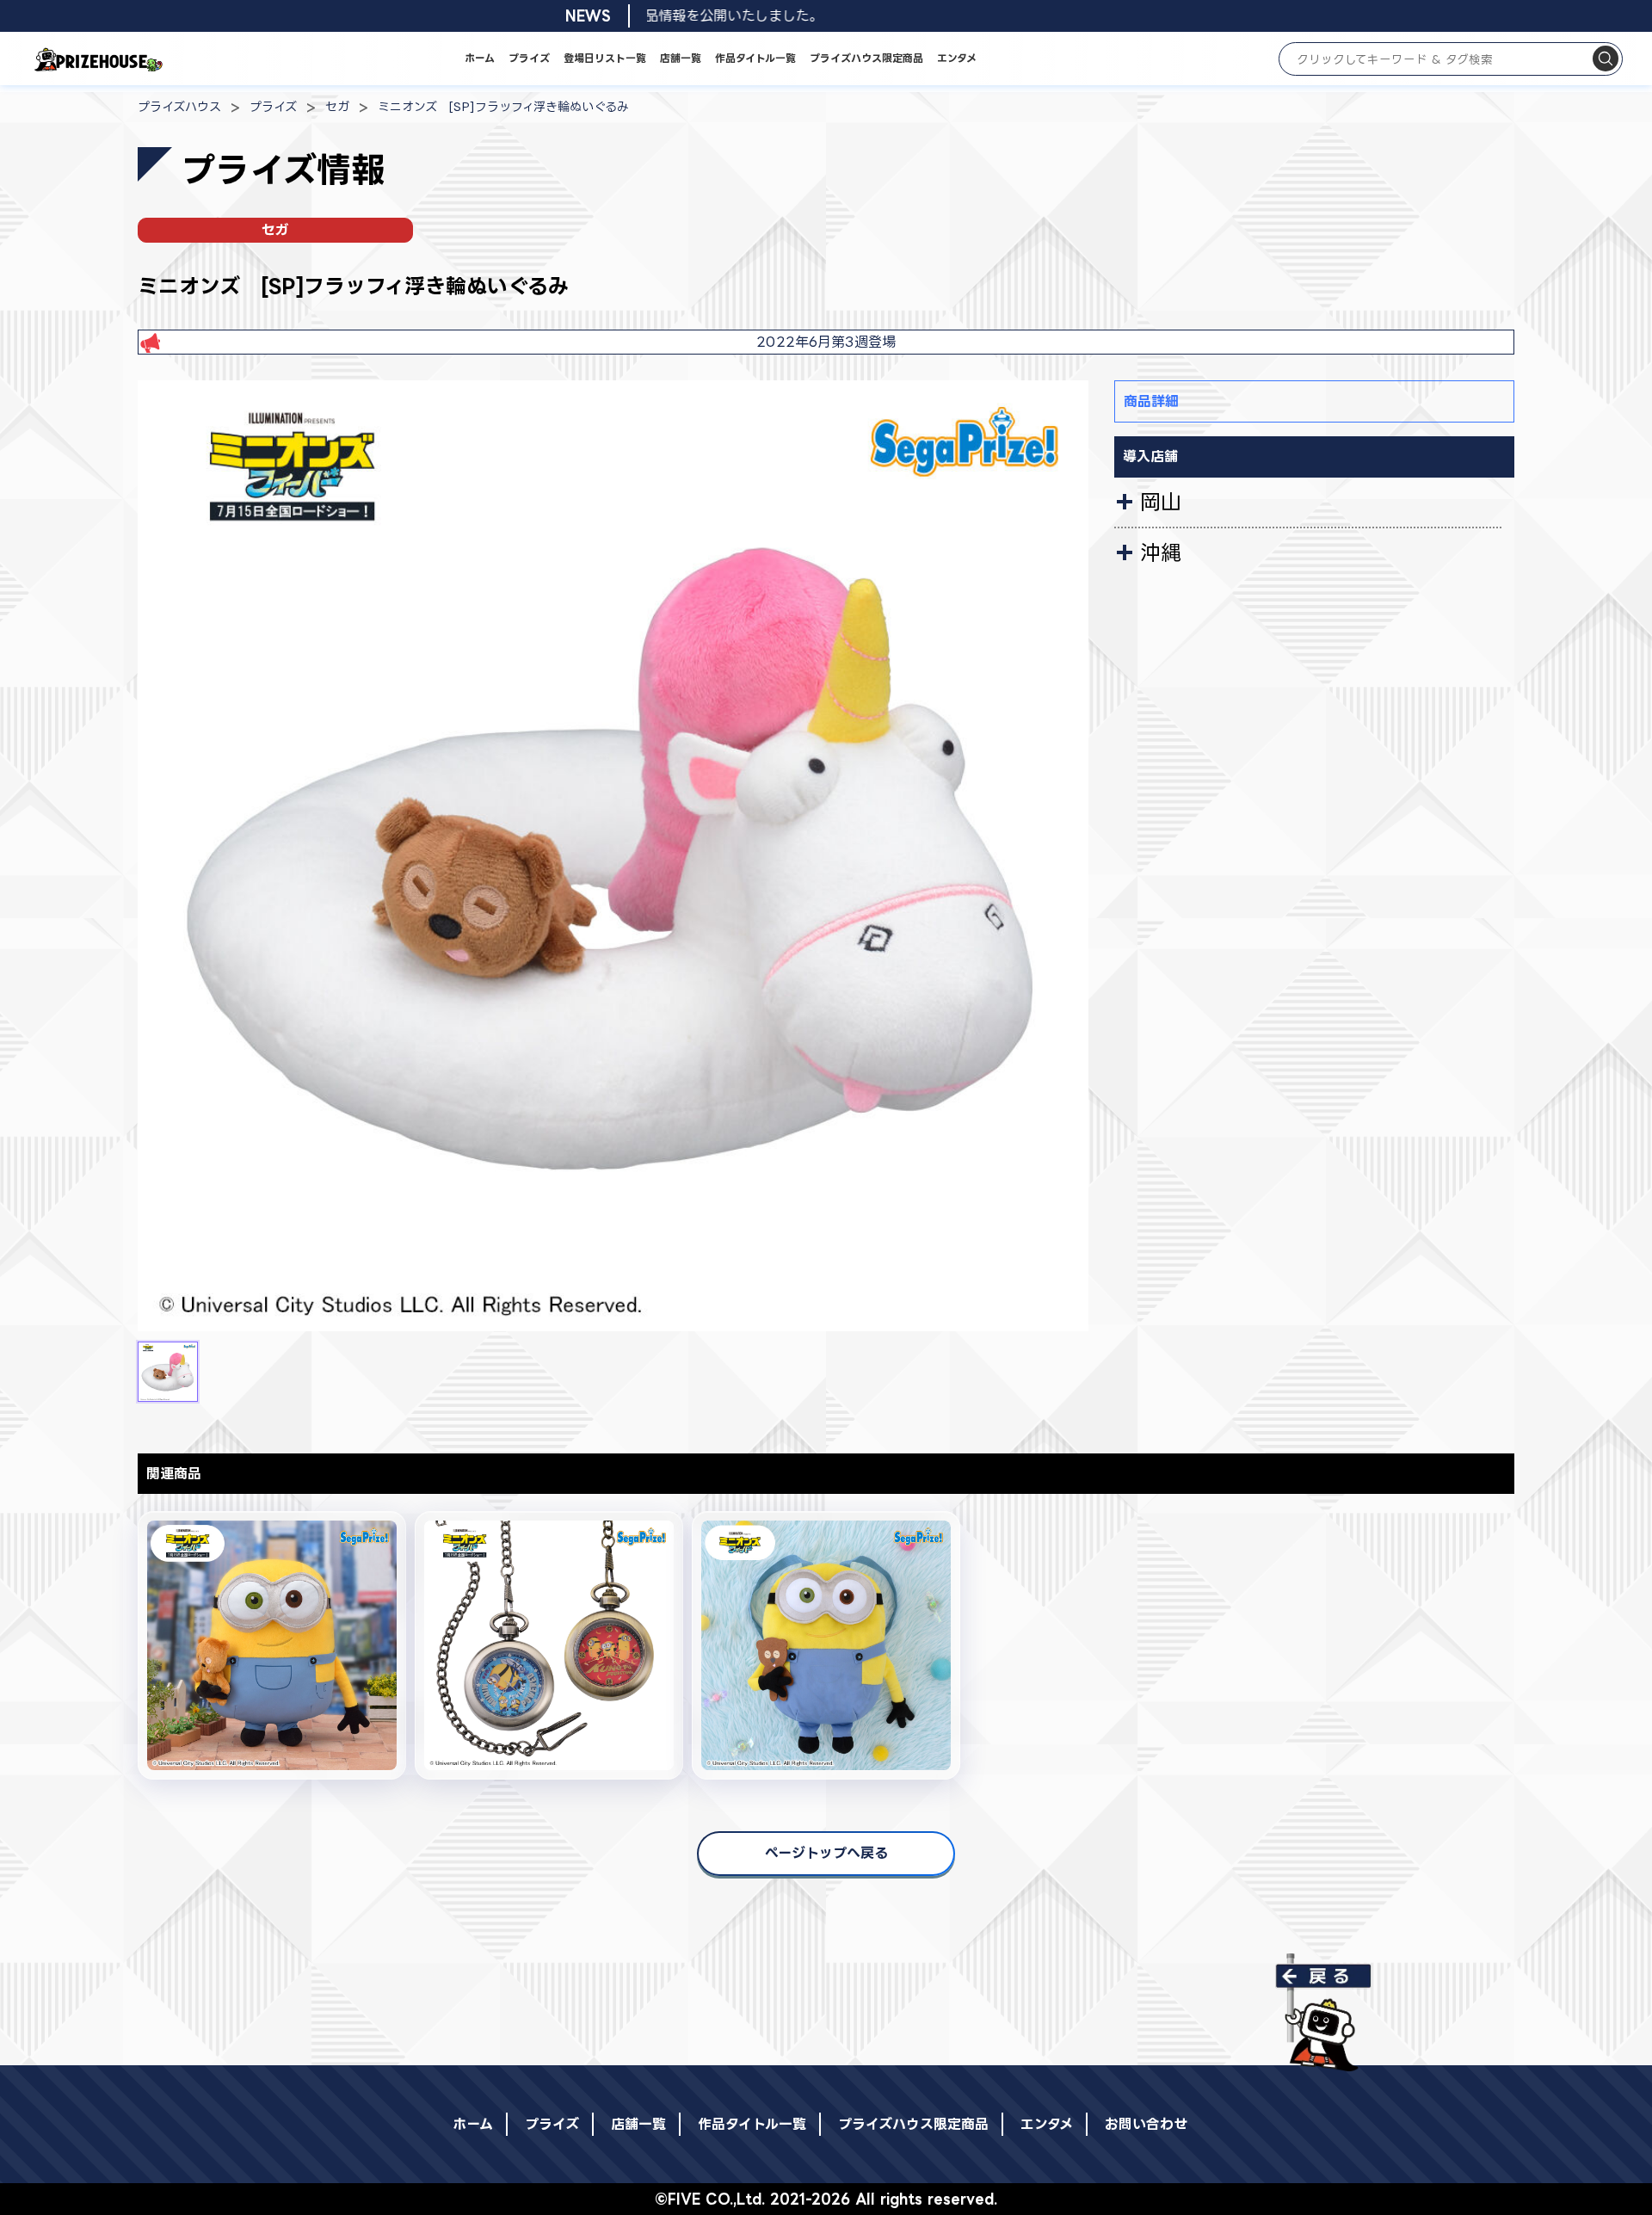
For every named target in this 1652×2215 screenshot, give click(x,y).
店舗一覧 (681, 58)
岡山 (1161, 502)
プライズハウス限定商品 (866, 58)
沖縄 (1161, 552)
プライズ (529, 58)
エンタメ (957, 58)
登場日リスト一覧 (605, 58)
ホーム (480, 58)
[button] (168, 1372)
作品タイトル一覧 (755, 58)
